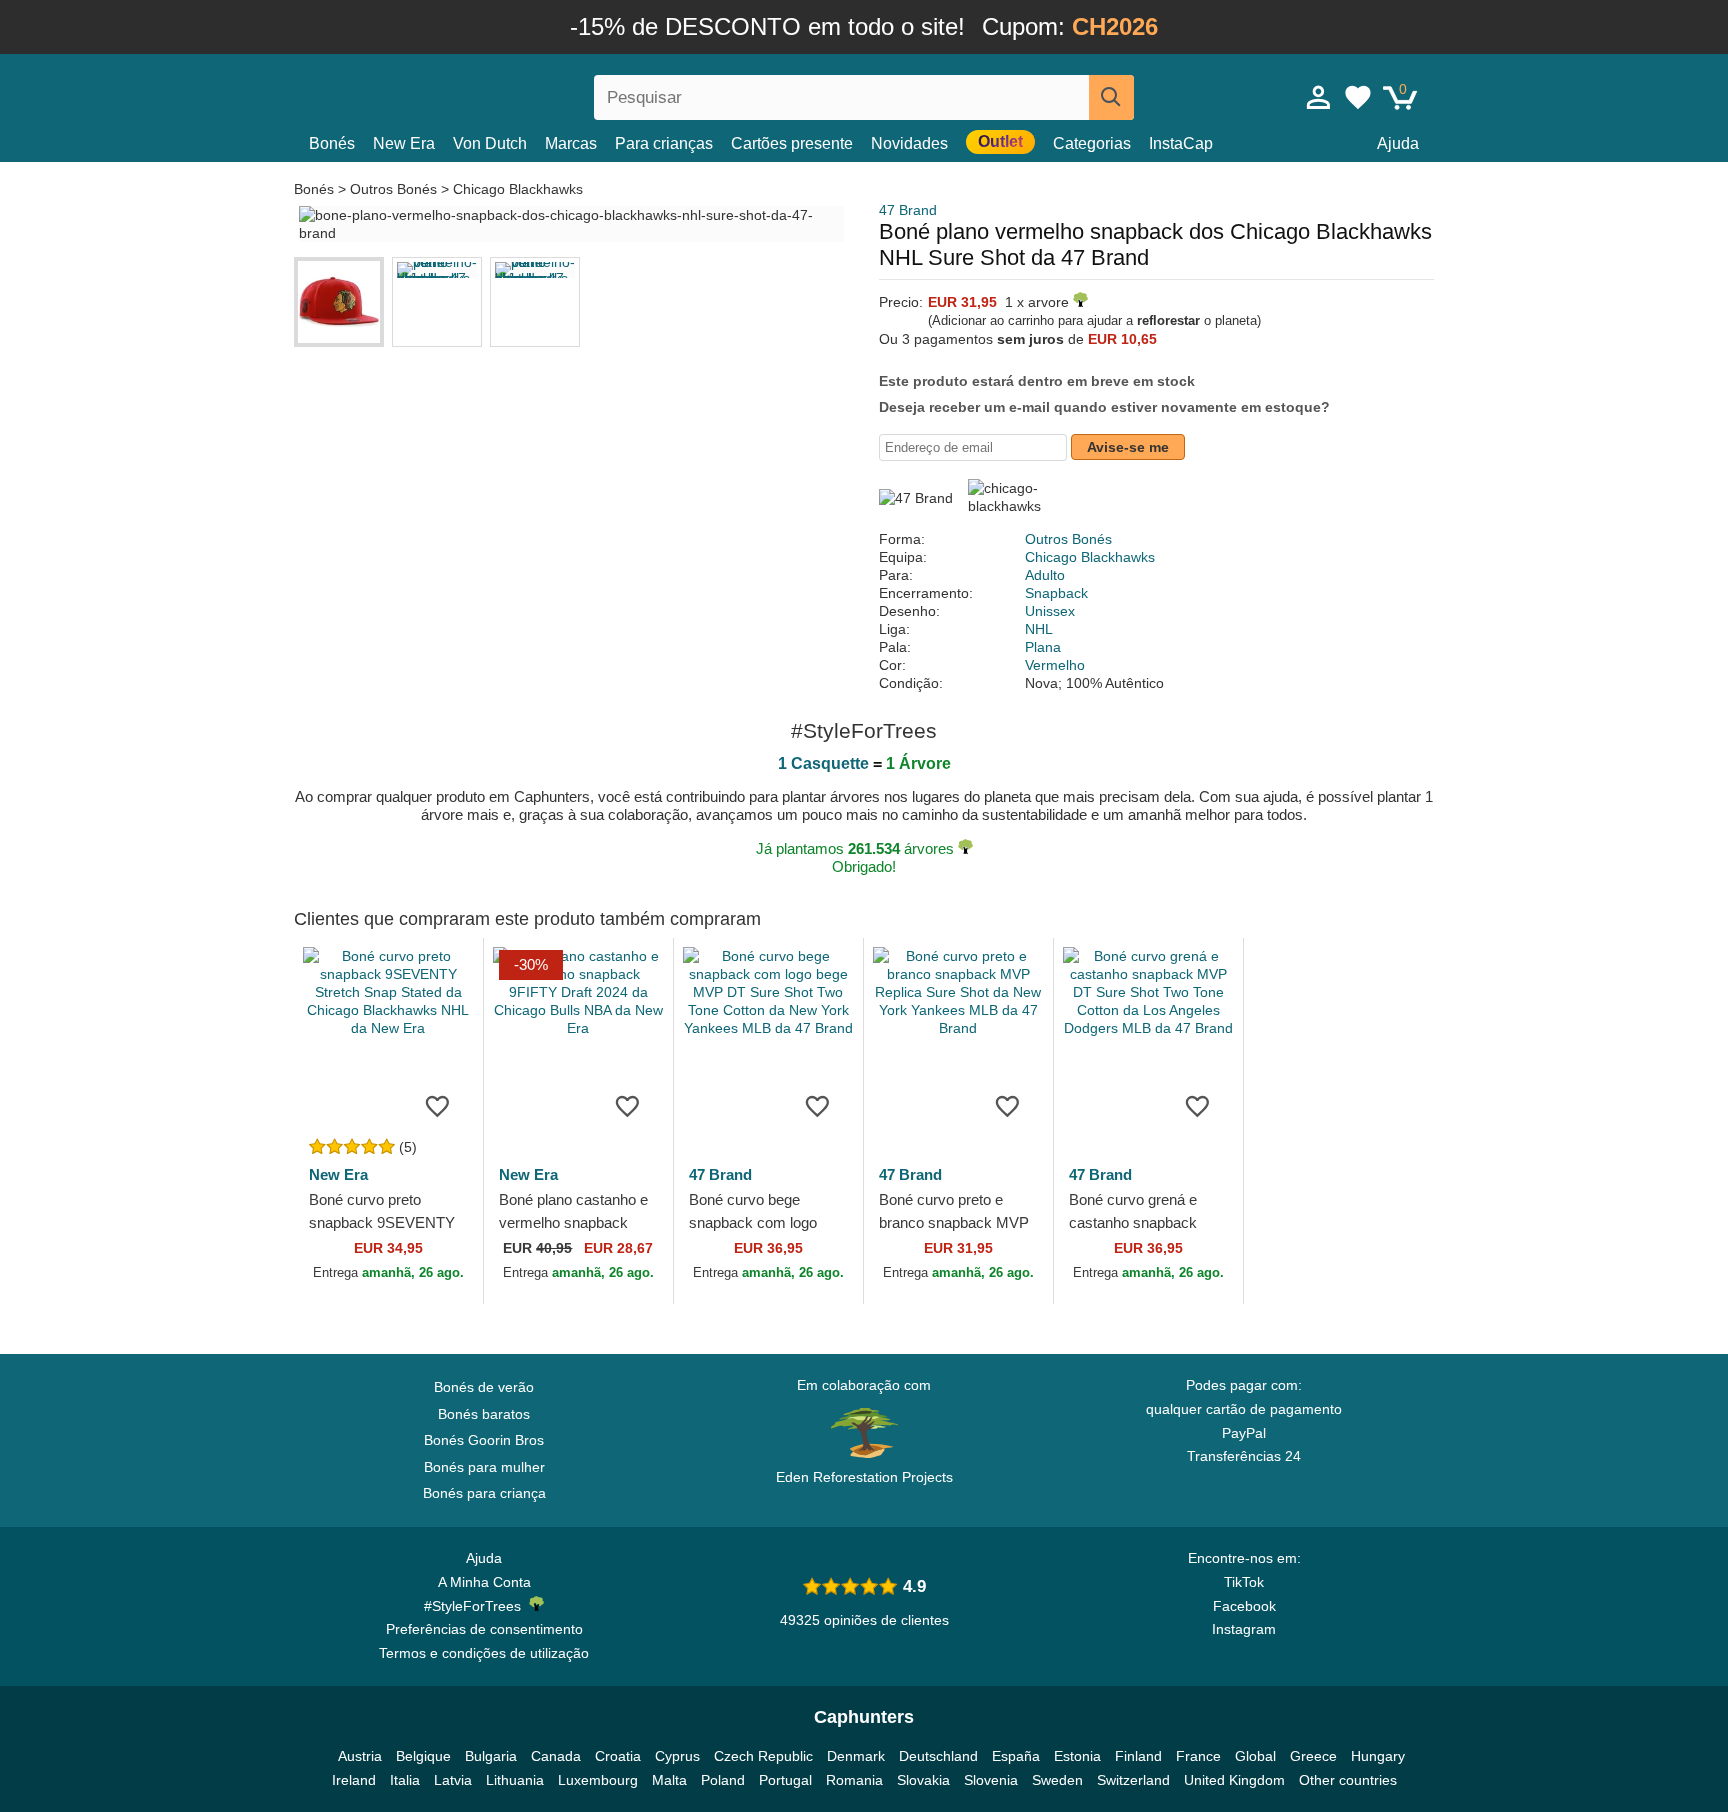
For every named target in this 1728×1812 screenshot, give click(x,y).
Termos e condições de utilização (484, 1653)
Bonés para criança (484, 1493)
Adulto (1045, 575)
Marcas (571, 143)
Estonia (1077, 1756)
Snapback (1056, 593)
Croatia (618, 1756)
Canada (556, 1756)
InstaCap (1181, 143)
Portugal (785, 1780)
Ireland (354, 1780)
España (1016, 1756)
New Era (404, 143)
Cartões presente (792, 143)
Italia (405, 1780)
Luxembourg (598, 1780)
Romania (854, 1780)
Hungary (1378, 1756)
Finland (1138, 1756)
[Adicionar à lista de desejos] (438, 1105)
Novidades (909, 143)
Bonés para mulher (484, 1467)
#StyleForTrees (476, 1606)
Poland (723, 1780)
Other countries (1348, 1780)
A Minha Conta (484, 1582)
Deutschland (938, 1756)
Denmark (856, 1756)
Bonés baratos (484, 1414)
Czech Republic (763, 1756)
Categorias (1092, 143)
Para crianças (664, 143)
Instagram (1244, 1629)
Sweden (1057, 1780)
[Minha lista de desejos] (1358, 97)
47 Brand (908, 210)
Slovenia (991, 1780)
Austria (360, 1756)
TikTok (1244, 1582)
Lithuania (515, 1780)
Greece (1313, 1756)
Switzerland (1133, 1780)
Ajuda (1398, 143)
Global (1255, 1756)
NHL (1039, 629)
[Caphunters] (484, 93)
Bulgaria (491, 1756)
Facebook (1244, 1606)
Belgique (423, 1756)
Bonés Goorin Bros (484, 1440)
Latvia (453, 1780)
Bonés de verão (484, 1387)
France (1198, 1756)
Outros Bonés (393, 189)
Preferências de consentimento (484, 1629)
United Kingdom (1234, 1780)
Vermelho (1055, 665)
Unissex (1050, 611)
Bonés (332, 143)
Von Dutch (490, 143)
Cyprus (677, 1756)
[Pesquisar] (1111, 97)
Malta (669, 1780)
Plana (1043, 647)
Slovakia (923, 1780)
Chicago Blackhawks (518, 189)
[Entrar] (1319, 97)
